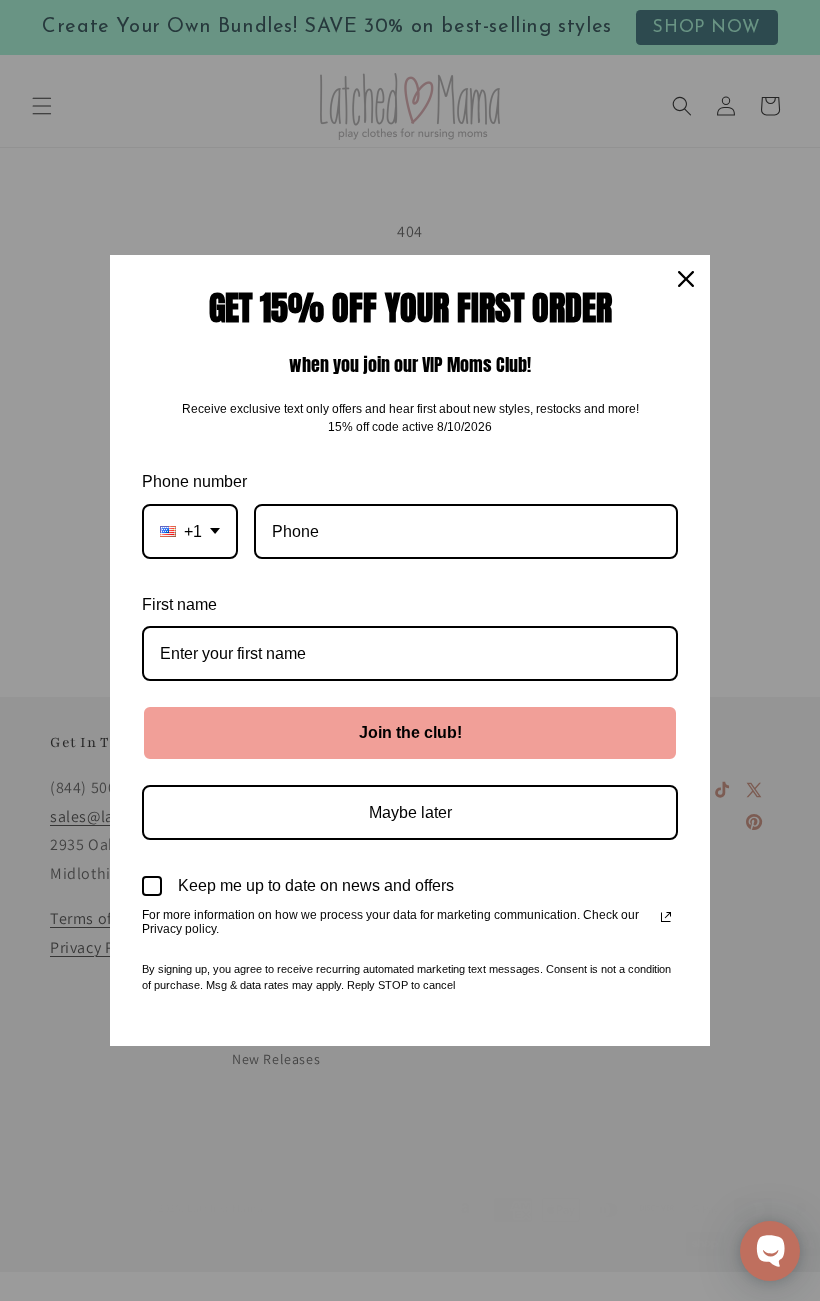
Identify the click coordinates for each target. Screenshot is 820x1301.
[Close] (686, 279)
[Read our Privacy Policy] (666, 917)
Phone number (194, 481)
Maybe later (410, 812)
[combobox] (190, 531)
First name (179, 604)
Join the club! (410, 732)
